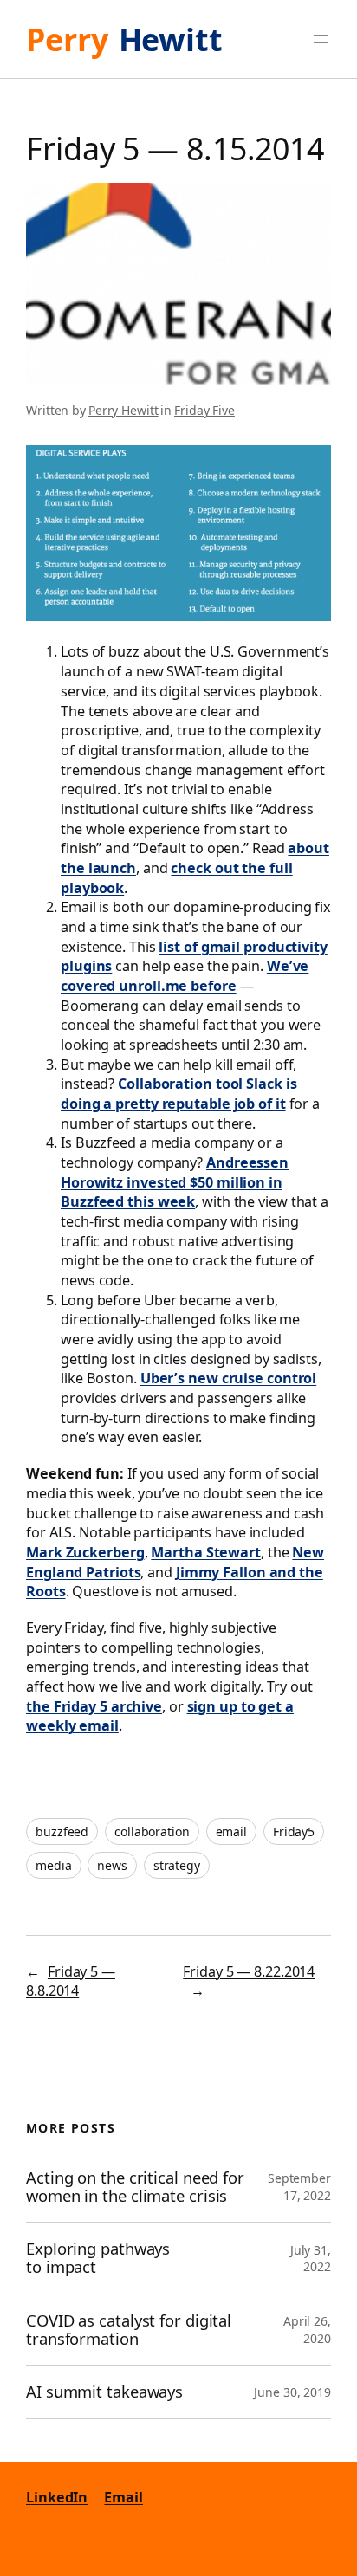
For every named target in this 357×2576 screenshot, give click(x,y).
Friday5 (294, 1832)
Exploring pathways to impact (98, 2258)
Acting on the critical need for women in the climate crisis (135, 2187)
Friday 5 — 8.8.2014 (71, 1981)
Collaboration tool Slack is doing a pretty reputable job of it (178, 1094)
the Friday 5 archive (94, 1706)
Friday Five (204, 410)
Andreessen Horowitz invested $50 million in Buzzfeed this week (175, 1182)
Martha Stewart (206, 1552)
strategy (177, 1865)
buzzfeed (62, 1832)
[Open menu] (321, 39)
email (232, 1832)
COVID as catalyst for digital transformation (129, 2330)
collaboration (152, 1832)
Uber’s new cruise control (229, 1378)
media (54, 1865)
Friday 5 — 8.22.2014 (249, 1971)
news (112, 1865)
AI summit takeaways (104, 2392)
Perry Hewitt (123, 410)
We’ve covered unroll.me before (185, 976)
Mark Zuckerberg (85, 1552)
